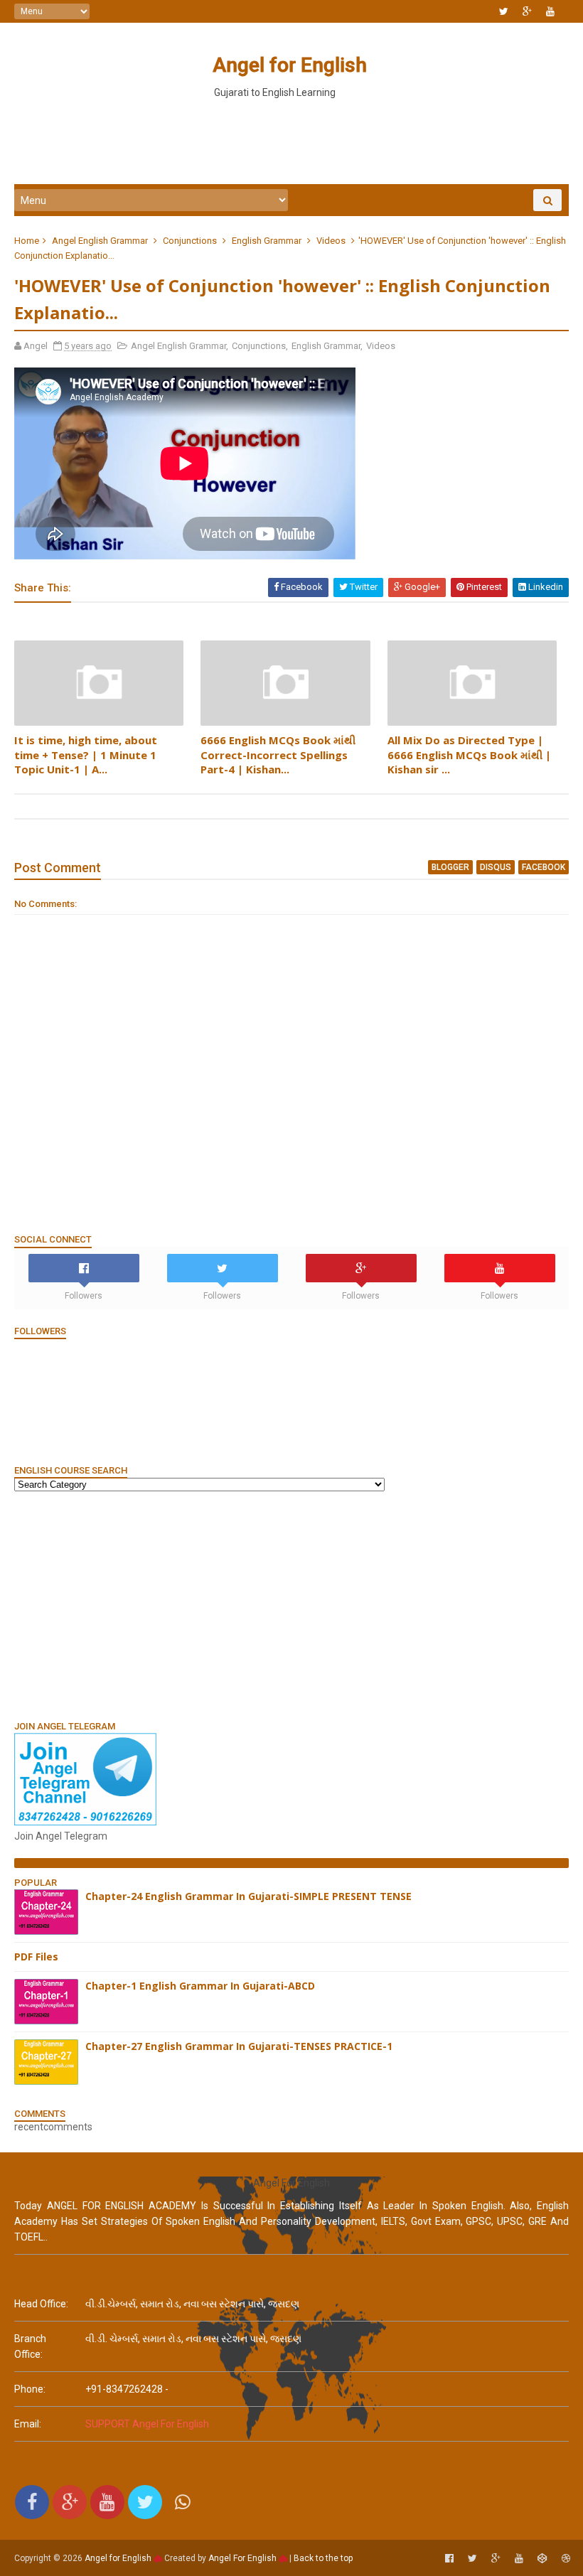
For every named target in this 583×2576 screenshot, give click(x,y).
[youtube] (550, 11)
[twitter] (504, 11)
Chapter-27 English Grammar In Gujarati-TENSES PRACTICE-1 (239, 2046)
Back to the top (323, 2558)
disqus (496, 867)
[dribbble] (566, 2559)
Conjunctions (190, 241)
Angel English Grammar (100, 241)
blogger (450, 867)
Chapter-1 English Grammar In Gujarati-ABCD (200, 1986)
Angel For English (242, 2558)
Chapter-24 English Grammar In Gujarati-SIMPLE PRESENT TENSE (248, 1896)
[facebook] (449, 2559)
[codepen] (542, 2559)
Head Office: (41, 2304)
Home (27, 241)
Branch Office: (30, 2346)
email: (28, 2424)
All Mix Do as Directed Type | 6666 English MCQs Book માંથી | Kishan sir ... (469, 755)
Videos (331, 241)
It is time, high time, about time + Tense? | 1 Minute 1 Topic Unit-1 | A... (86, 755)
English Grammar (267, 241)
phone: (30, 2389)
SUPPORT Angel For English (147, 2424)
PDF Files (36, 1957)
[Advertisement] (291, 141)
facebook (544, 867)
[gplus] (527, 11)
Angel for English (290, 65)
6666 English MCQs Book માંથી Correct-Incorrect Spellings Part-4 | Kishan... (278, 755)
